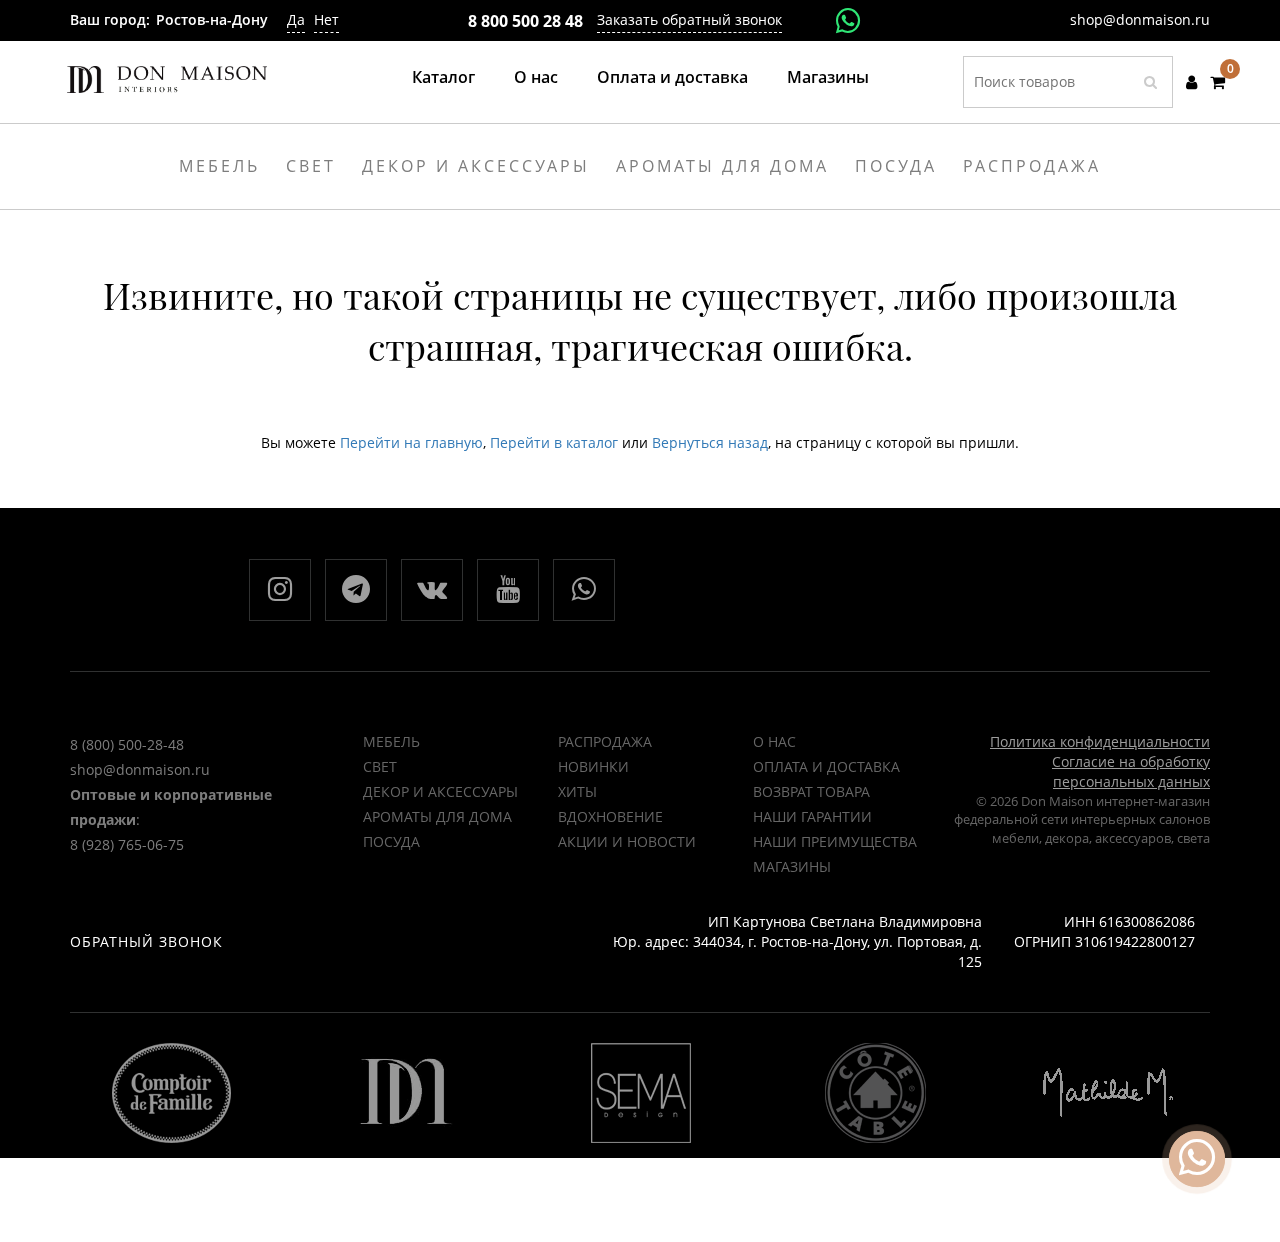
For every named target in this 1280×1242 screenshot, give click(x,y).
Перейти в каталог (554, 442)
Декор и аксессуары (440, 791)
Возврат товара (811, 791)
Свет (380, 766)
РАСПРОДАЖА (605, 741)
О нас (536, 77)
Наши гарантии (812, 816)
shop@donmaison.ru (1140, 19)
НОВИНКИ (593, 766)
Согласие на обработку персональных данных (1131, 771)
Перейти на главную (411, 442)
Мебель (391, 741)
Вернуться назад (710, 442)
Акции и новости (627, 841)
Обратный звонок (146, 941)
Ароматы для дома (437, 816)
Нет (326, 19)
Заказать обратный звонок (689, 19)
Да (296, 19)
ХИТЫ (577, 791)
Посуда (391, 841)
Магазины (828, 77)
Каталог (443, 77)
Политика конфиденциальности (1100, 741)
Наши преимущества (835, 841)
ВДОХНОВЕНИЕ (610, 816)
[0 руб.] (1217, 82)
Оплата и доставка (672, 77)
